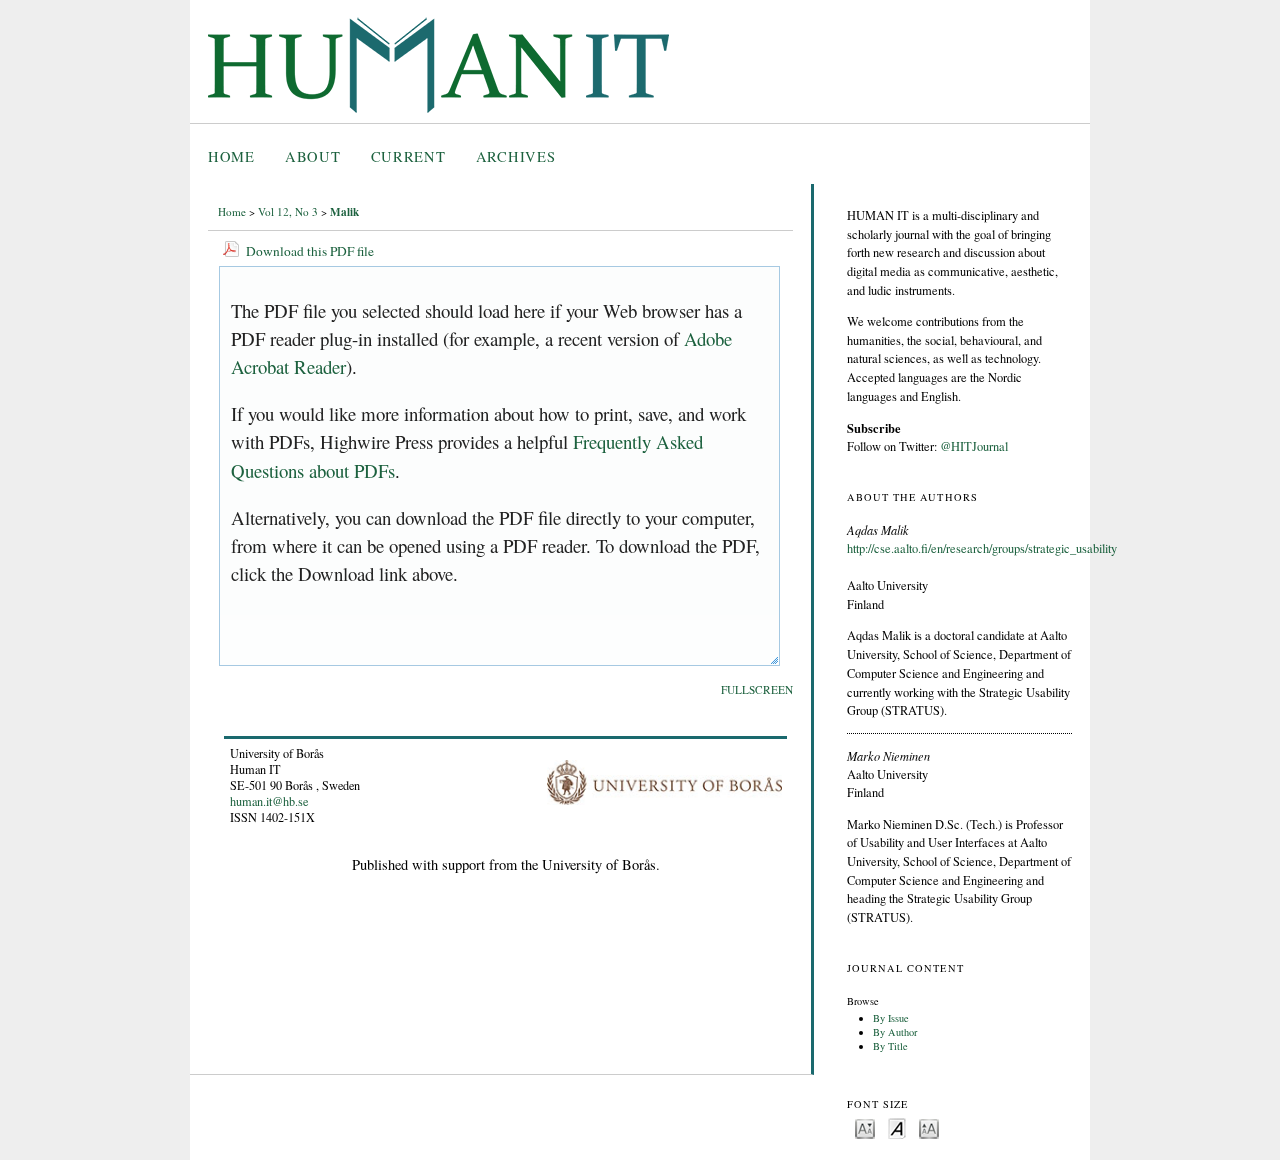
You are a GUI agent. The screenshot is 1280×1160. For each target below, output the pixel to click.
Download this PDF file (310, 251)
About (313, 156)
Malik (344, 211)
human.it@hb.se (269, 801)
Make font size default (897, 1127)
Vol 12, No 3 (288, 211)
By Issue (891, 1018)
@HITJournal (974, 446)
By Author (895, 1032)
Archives (516, 156)
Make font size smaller (865, 1127)
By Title (890, 1046)
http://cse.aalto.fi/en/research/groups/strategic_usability (982, 548)
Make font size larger (929, 1127)
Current (408, 156)
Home (231, 156)
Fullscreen (757, 689)
